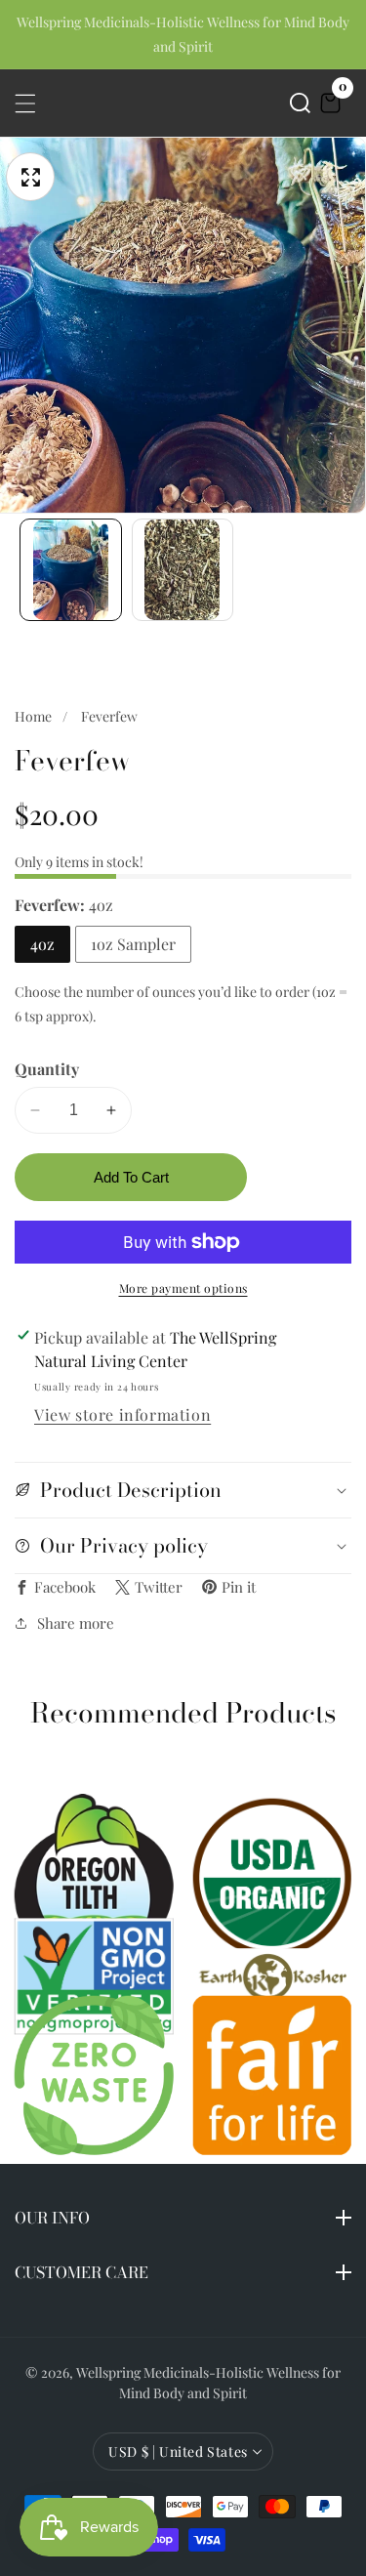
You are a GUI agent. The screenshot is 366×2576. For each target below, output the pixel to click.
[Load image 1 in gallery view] (71, 570)
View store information (122, 1414)
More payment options (183, 1288)
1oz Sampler (133, 944)
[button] (300, 103)
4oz (42, 944)
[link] (273, 1977)
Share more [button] (76, 1623)
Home (33, 716)
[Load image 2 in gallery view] (183, 570)
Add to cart (131, 1177)
